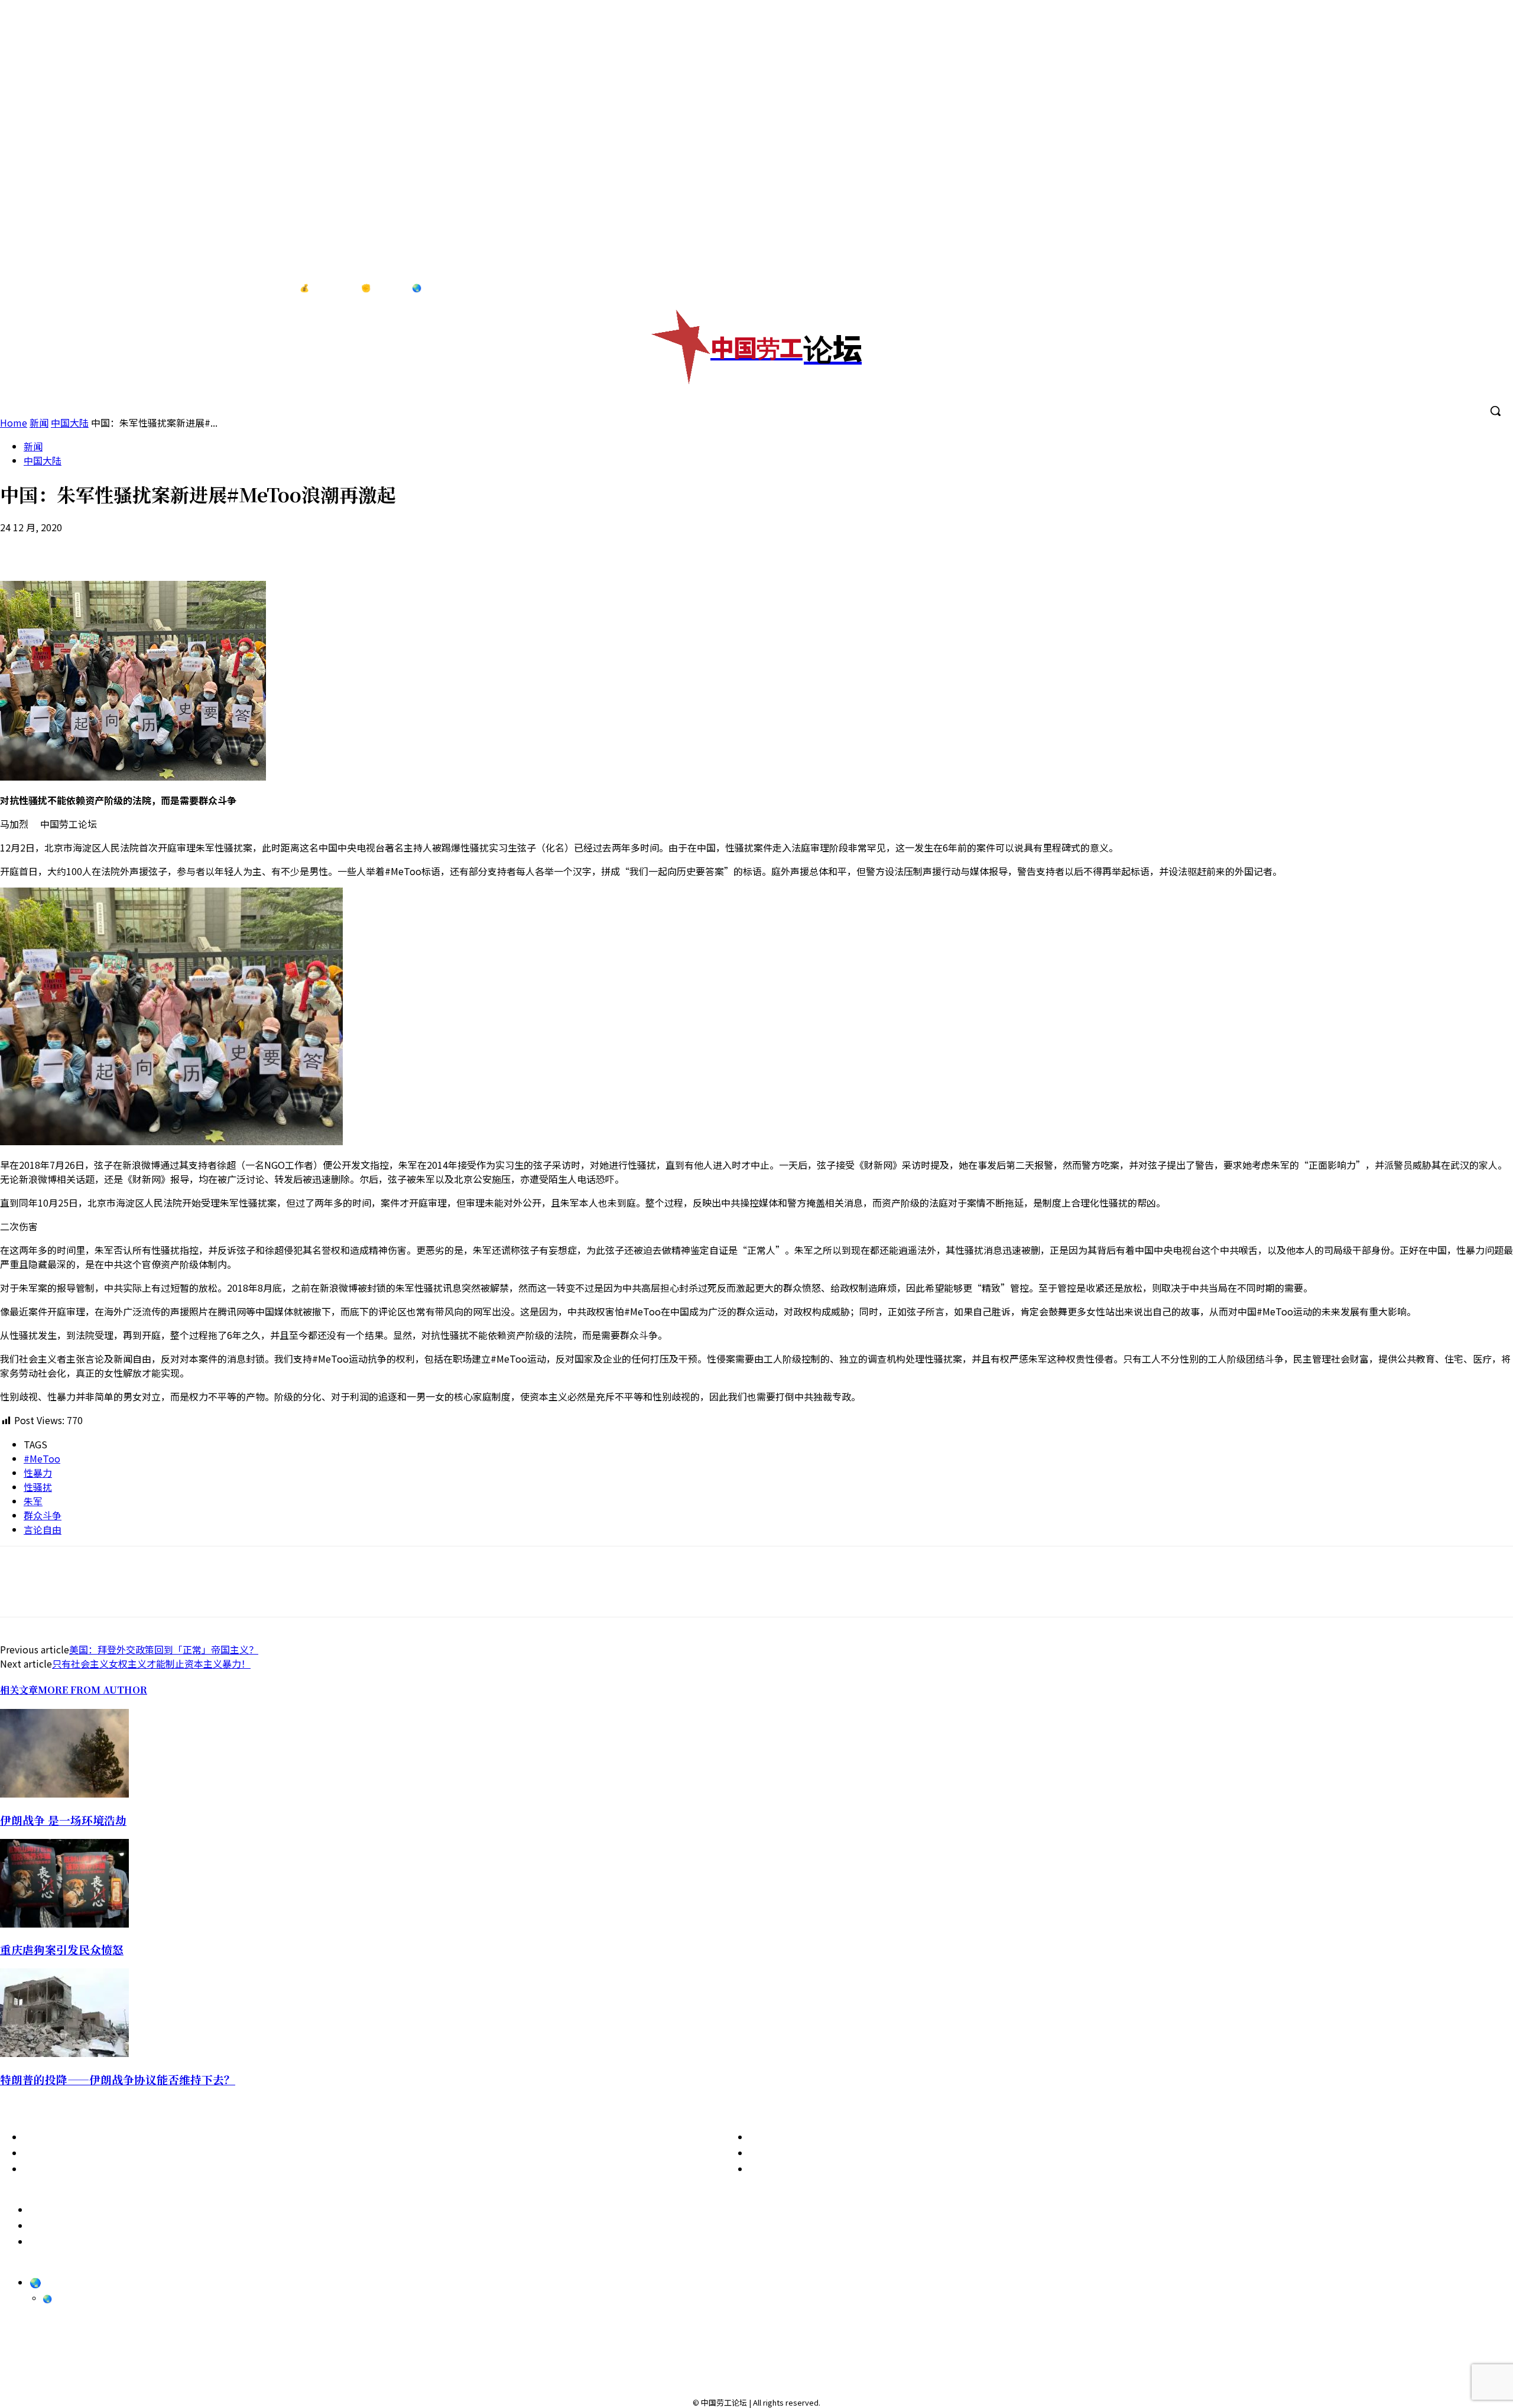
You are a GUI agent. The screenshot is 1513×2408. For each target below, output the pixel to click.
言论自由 (43, 1529)
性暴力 (38, 1473)
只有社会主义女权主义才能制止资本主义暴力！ (151, 1663)
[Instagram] (1440, 288)
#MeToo (42, 1458)
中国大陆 (43, 460)
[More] (232, 547)
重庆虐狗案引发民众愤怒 (62, 1949)
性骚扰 (38, 1487)
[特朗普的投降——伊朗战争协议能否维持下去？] (64, 2053)
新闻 (33, 446)
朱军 (33, 1501)
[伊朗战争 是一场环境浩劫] (64, 1793)
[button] (1495, 411)
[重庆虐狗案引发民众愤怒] (64, 1923)
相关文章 (19, 1690)
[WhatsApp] (105, 547)
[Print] (147, 547)
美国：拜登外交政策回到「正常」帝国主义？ (164, 1649)
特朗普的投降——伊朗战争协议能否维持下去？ (118, 2079)
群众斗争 (43, 1515)
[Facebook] (1415, 288)
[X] (1489, 288)
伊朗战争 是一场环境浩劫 (63, 1820)
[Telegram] (1465, 288)
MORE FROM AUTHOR (92, 1690)
